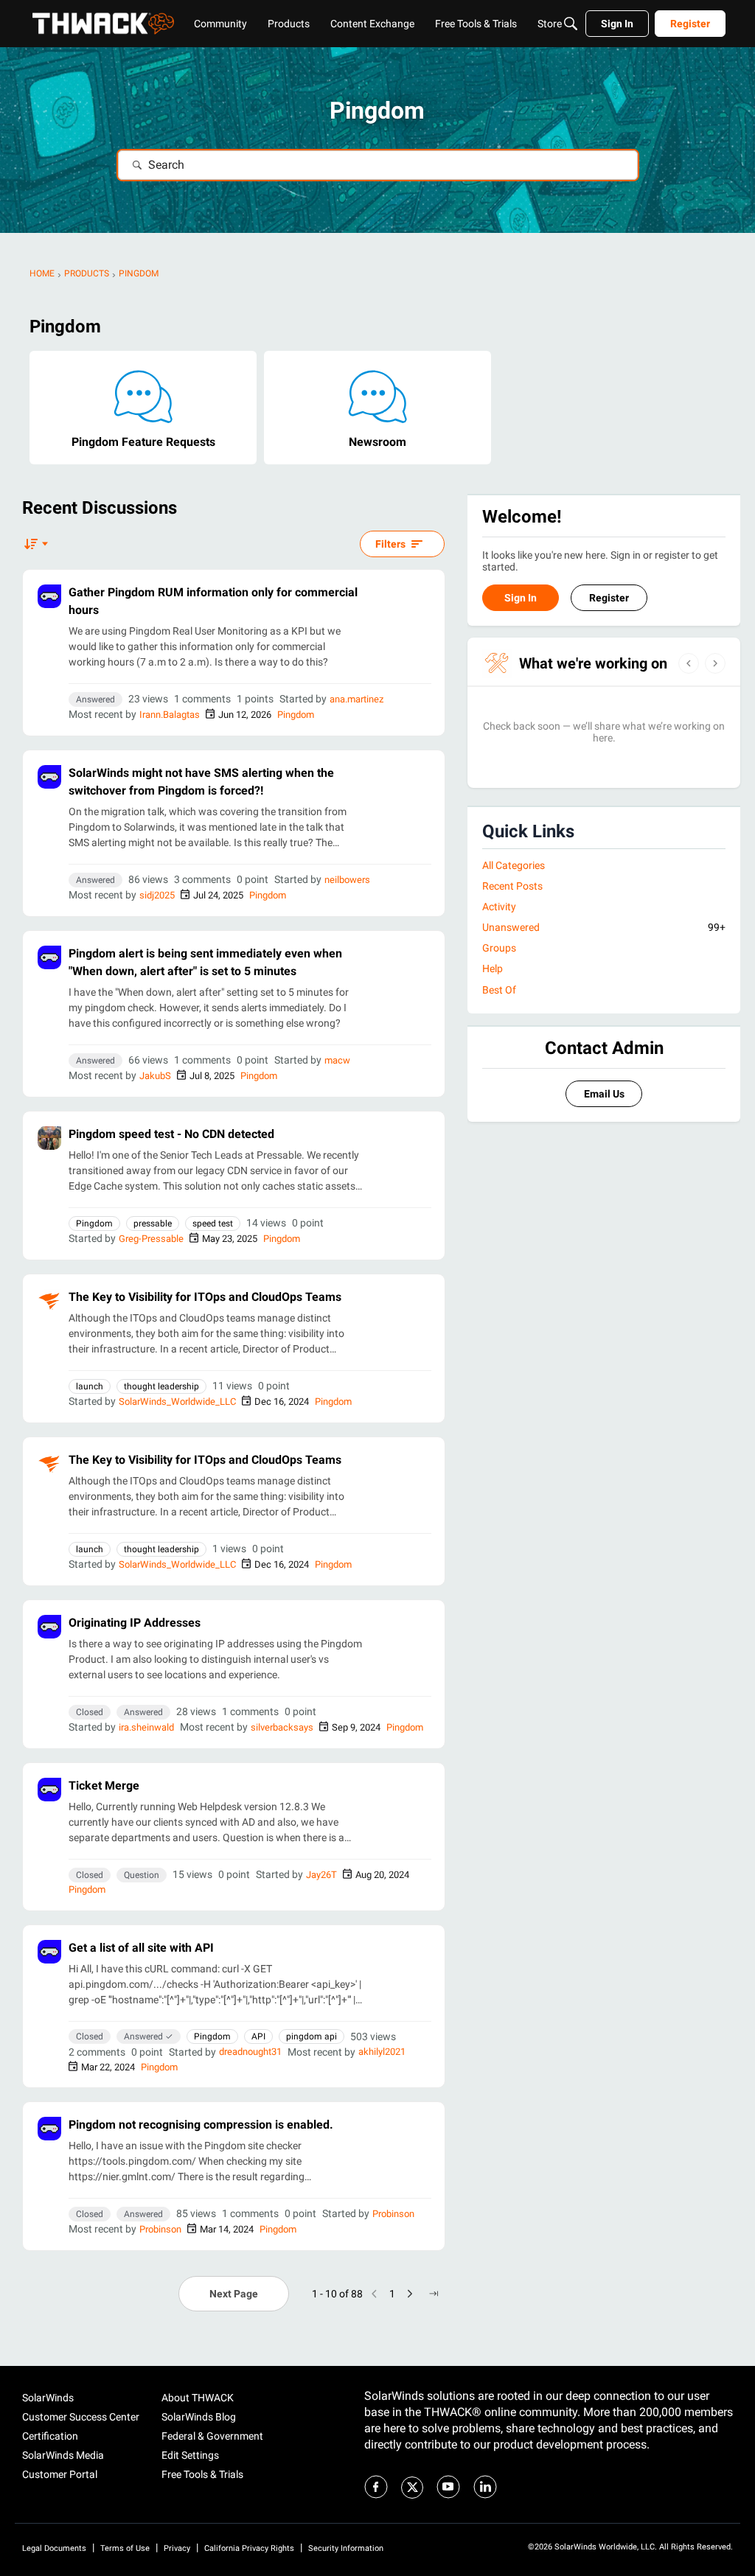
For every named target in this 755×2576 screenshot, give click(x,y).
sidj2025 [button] (157, 895)
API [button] (258, 2036)
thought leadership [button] (161, 1386)
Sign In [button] (521, 598)
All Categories (514, 865)
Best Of (499, 990)
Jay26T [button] (321, 1875)
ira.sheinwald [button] (146, 1727)
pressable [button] (153, 1224)
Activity (499, 907)
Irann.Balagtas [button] (170, 715)
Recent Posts (512, 886)
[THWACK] (103, 24)
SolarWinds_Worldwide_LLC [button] (177, 1402)
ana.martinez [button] (356, 699)
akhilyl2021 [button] (382, 2052)
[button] (49, 596)
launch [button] (90, 1386)
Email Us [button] (604, 1094)
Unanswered (604, 927)
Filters (390, 544)
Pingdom (296, 715)
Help (493, 968)
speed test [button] (213, 1224)
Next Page (234, 2294)
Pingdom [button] (94, 1224)
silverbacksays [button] (282, 1727)
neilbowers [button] (347, 880)
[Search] (571, 24)
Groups (499, 948)
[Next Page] (410, 2294)
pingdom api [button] (312, 2036)
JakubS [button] (155, 1076)
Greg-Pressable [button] (151, 1239)
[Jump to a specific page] (434, 2294)
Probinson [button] (393, 2214)
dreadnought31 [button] (250, 2052)
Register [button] (609, 598)
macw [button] (337, 1060)
